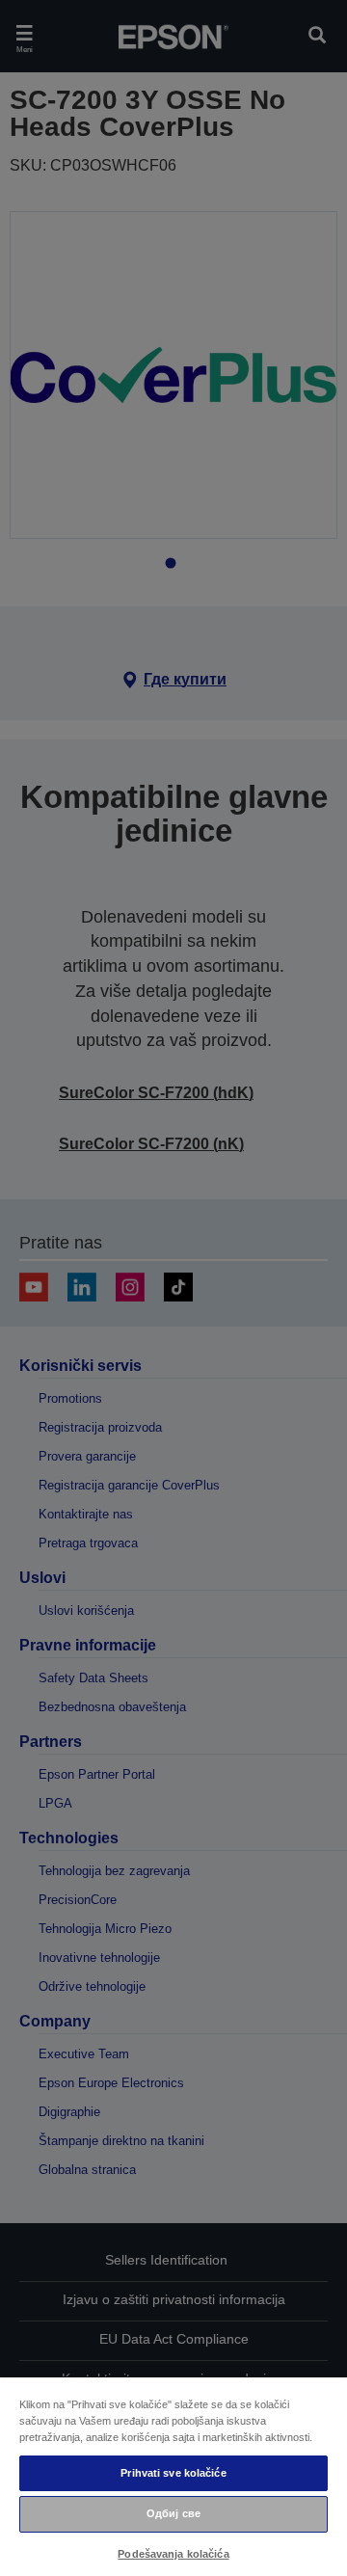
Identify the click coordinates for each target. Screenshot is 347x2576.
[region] (173, 2476)
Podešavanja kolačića (173, 2554)
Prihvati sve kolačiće (173, 2473)
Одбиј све (173, 2513)
